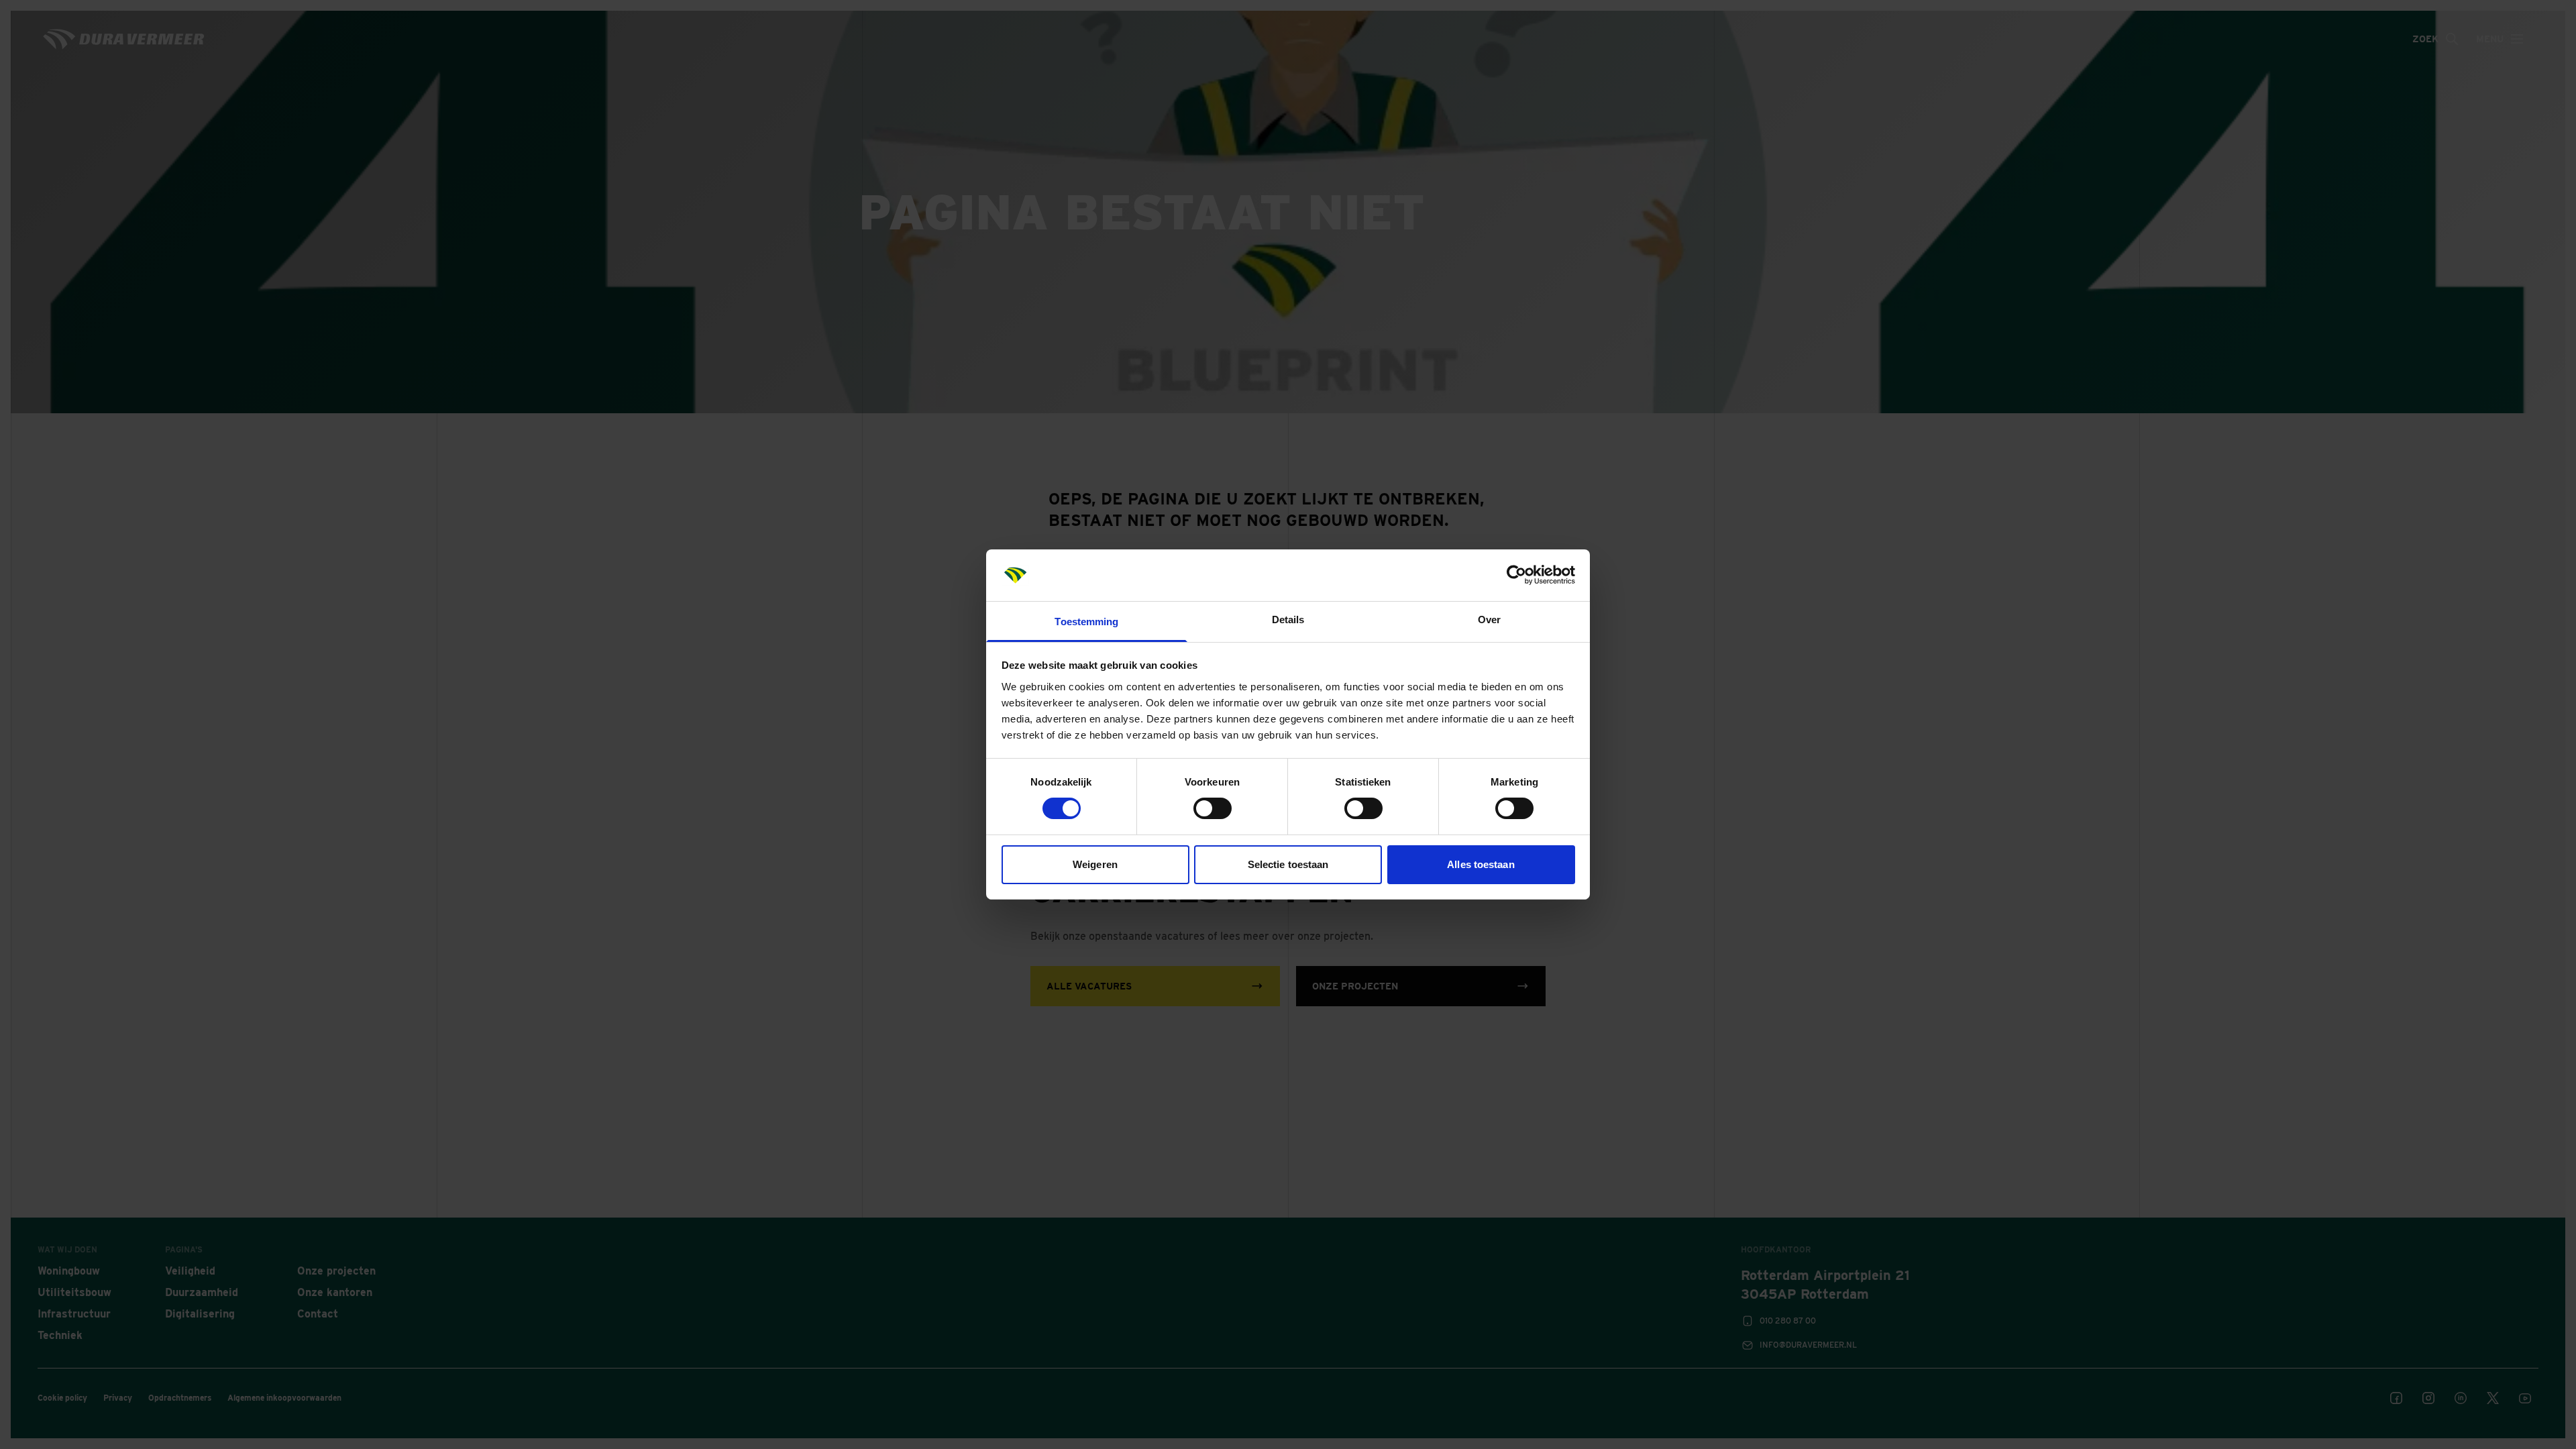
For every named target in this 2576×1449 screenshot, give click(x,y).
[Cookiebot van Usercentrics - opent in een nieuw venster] (1516, 575)
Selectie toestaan (1288, 864)
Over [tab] (1489, 620)
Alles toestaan (1481, 864)
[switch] (1213, 808)
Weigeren (1095, 864)
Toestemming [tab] (1086, 622)
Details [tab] (1288, 620)
